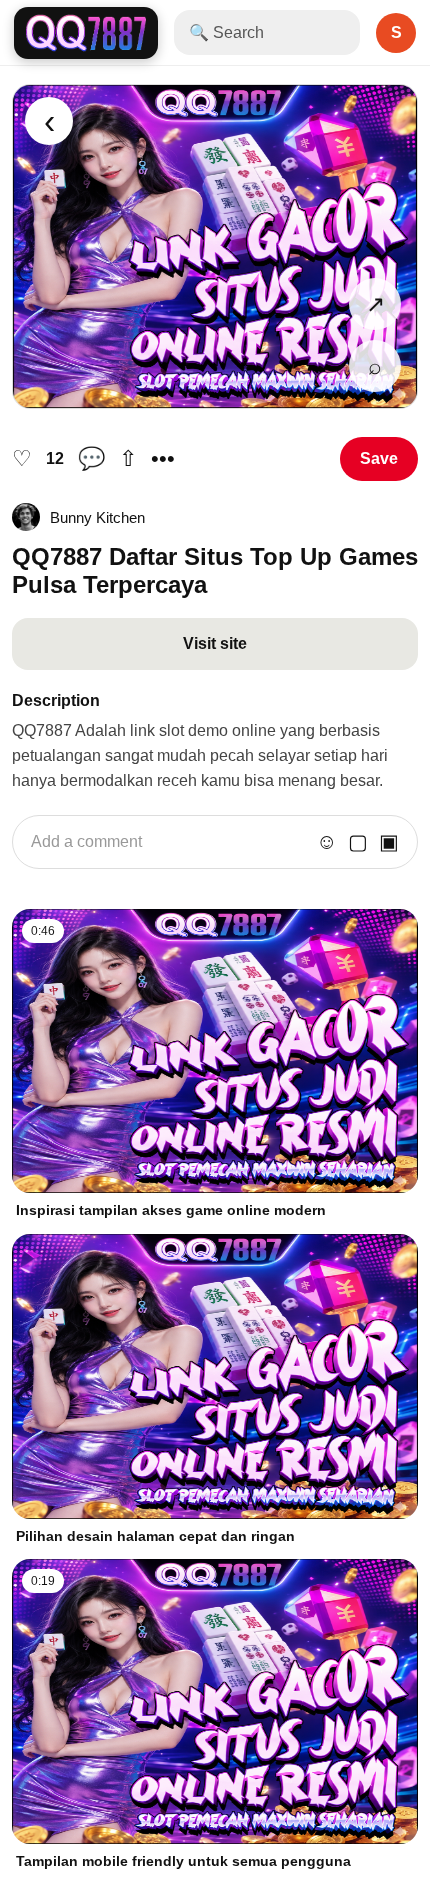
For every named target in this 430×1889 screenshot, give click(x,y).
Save (379, 458)
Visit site (215, 643)
